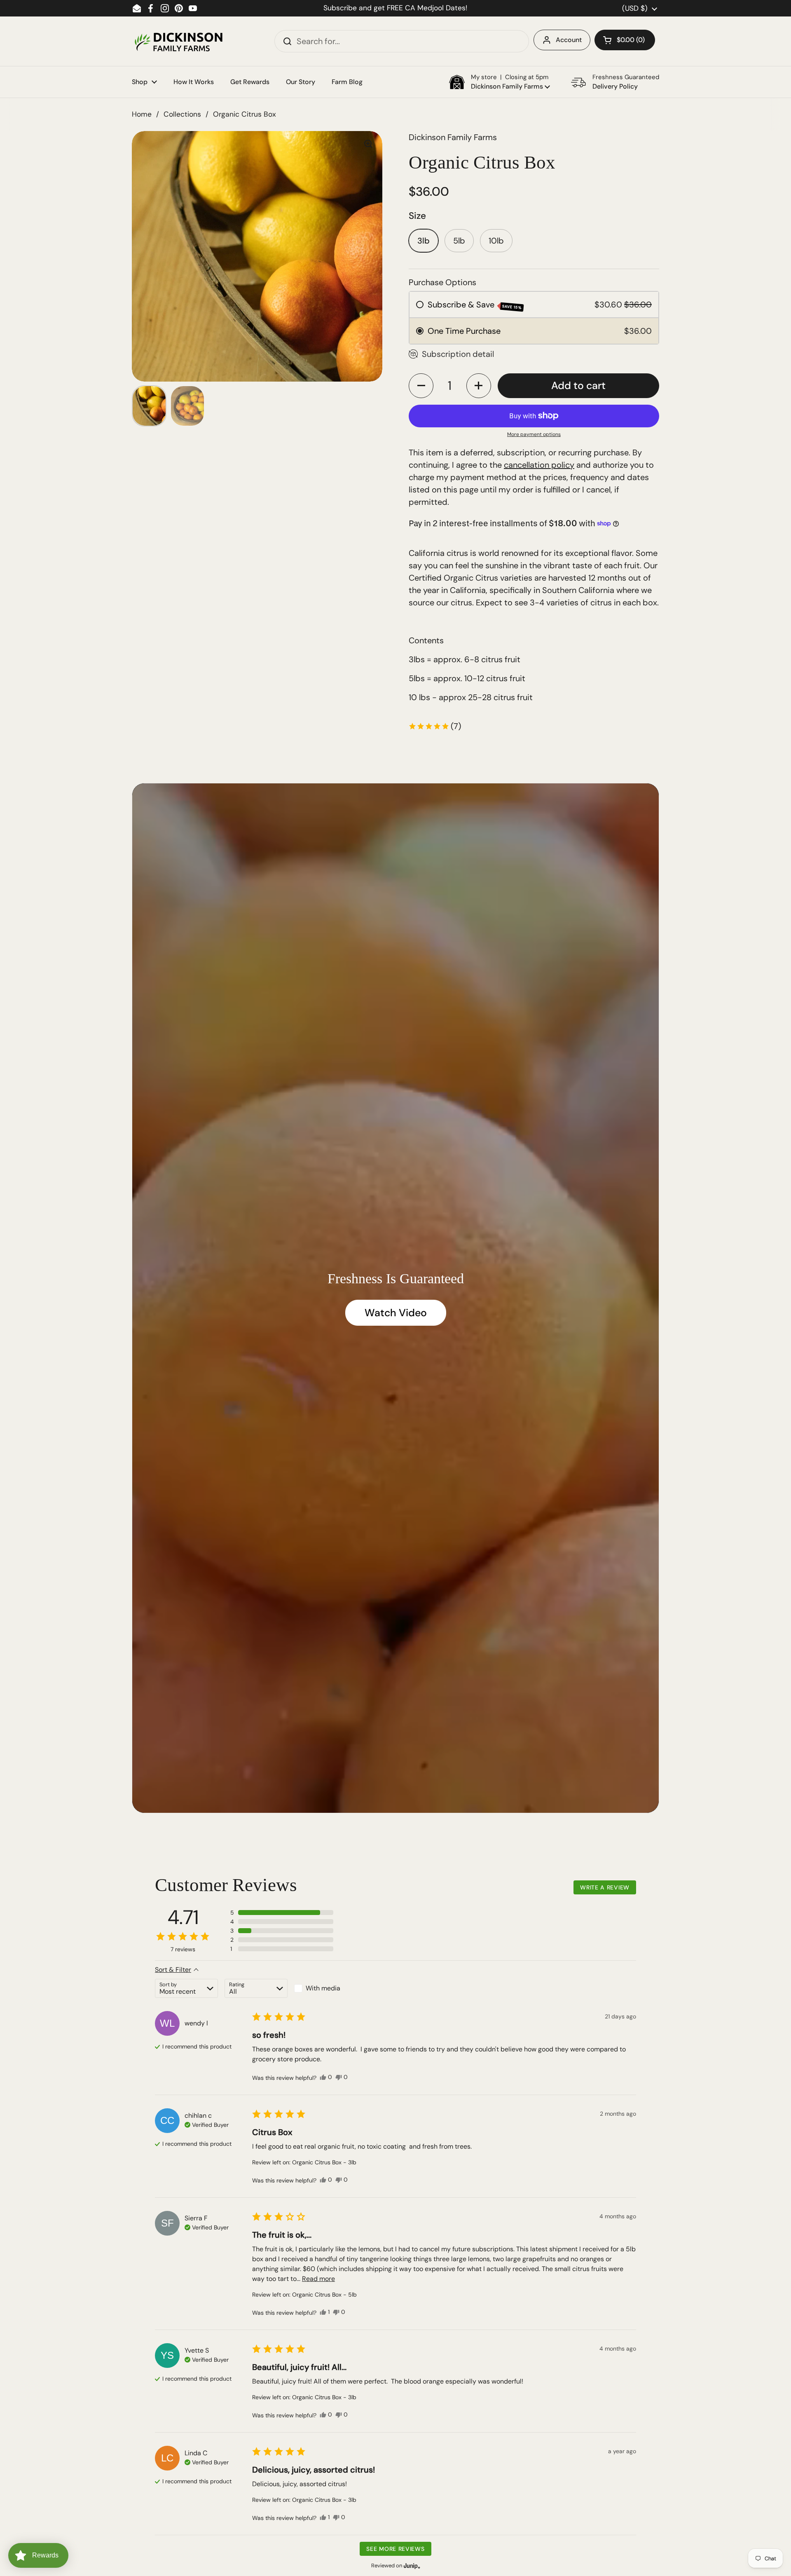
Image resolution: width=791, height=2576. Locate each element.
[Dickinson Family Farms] (178, 41)
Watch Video (396, 1313)
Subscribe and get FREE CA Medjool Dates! (395, 8)
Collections (182, 114)
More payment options (534, 434)
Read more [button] (318, 2279)
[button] (625, 40)
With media (323, 1988)
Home (142, 114)
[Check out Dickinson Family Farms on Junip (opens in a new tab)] (411, 2566)
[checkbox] (326, 1988)
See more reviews (395, 2549)
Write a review (605, 1887)
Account (569, 40)
